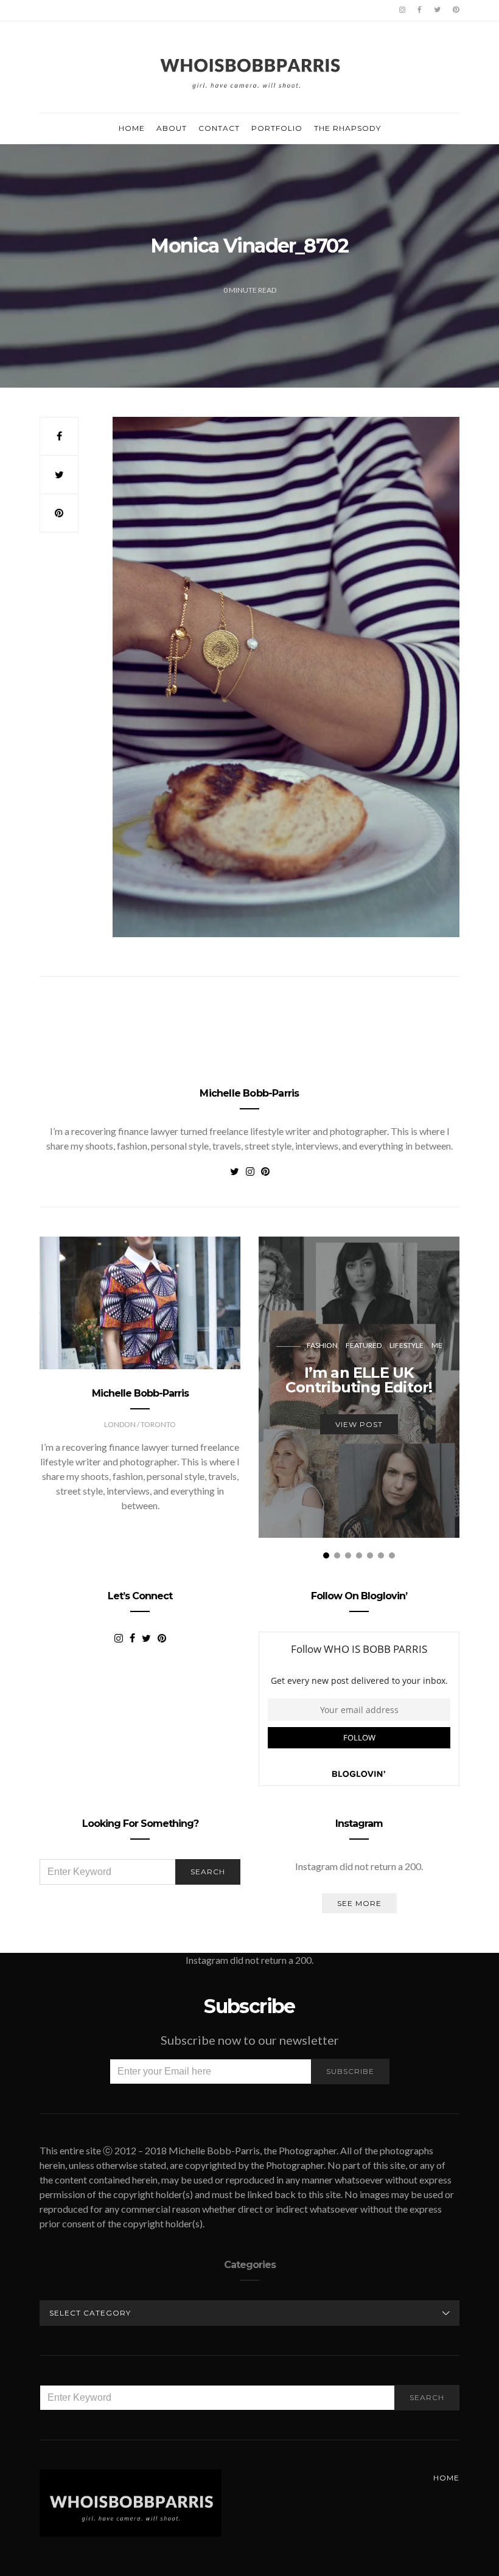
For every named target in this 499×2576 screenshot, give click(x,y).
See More (359, 1903)
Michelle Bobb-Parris (249, 1093)
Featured (364, 1345)
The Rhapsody (347, 128)
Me (437, 1345)
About (172, 128)
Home (132, 128)
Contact (219, 128)
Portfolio (277, 128)
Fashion (322, 1345)
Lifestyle (407, 1345)
